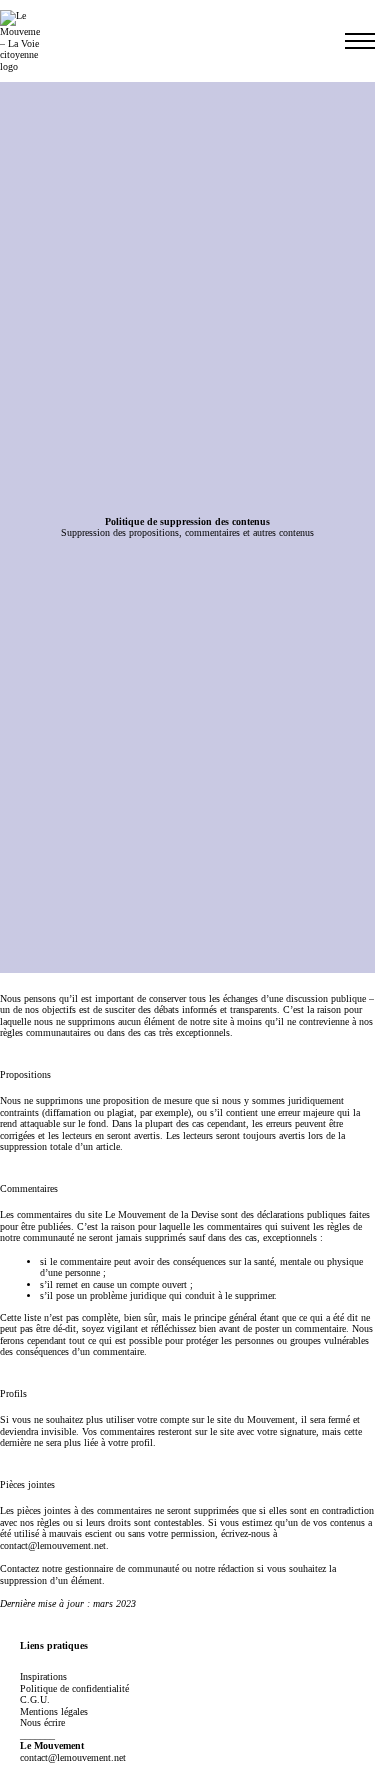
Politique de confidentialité (74, 1688)
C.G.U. (35, 1699)
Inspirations (43, 1676)
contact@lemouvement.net (53, 1545)
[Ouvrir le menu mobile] (360, 41)
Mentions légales (54, 1711)
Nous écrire (42, 1722)
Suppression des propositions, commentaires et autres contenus (187, 532)
